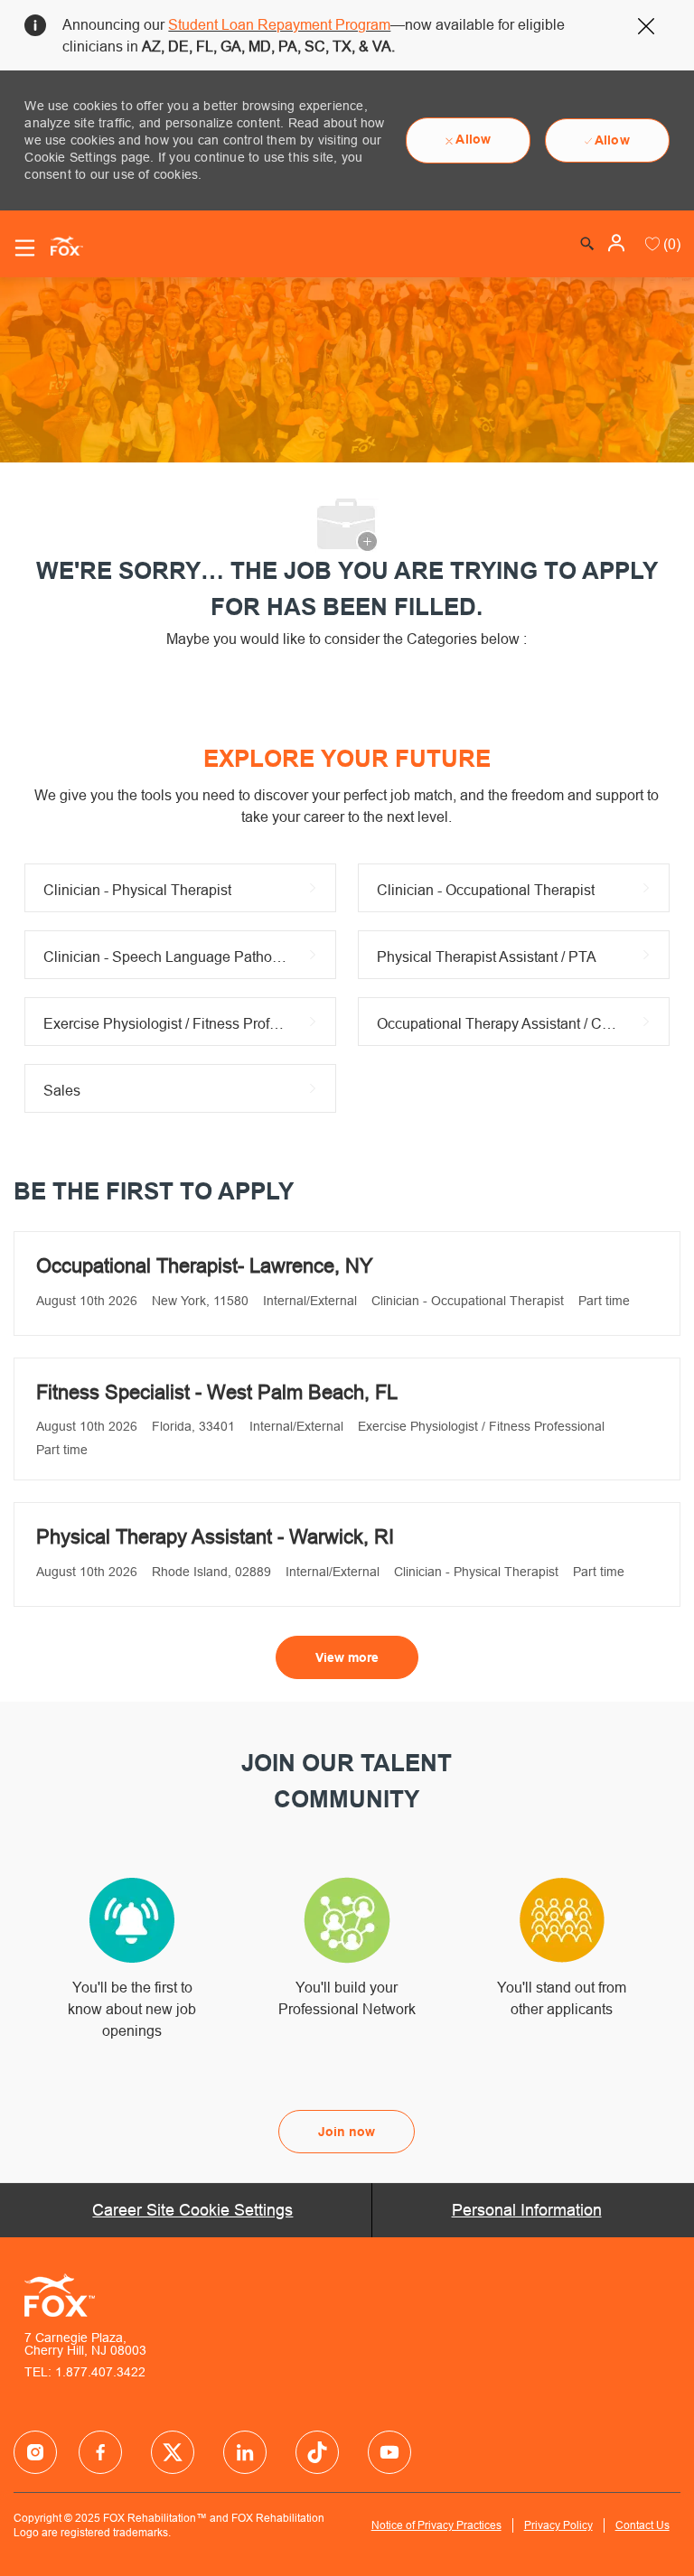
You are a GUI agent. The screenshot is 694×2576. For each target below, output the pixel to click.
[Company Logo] (60, 245)
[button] (618, 243)
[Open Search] (587, 244)
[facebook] (35, 2452)
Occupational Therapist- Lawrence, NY (205, 1266)
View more (347, 1657)
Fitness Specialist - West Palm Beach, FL (217, 1392)
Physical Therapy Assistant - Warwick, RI (215, 1537)
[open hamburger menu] (25, 248)
